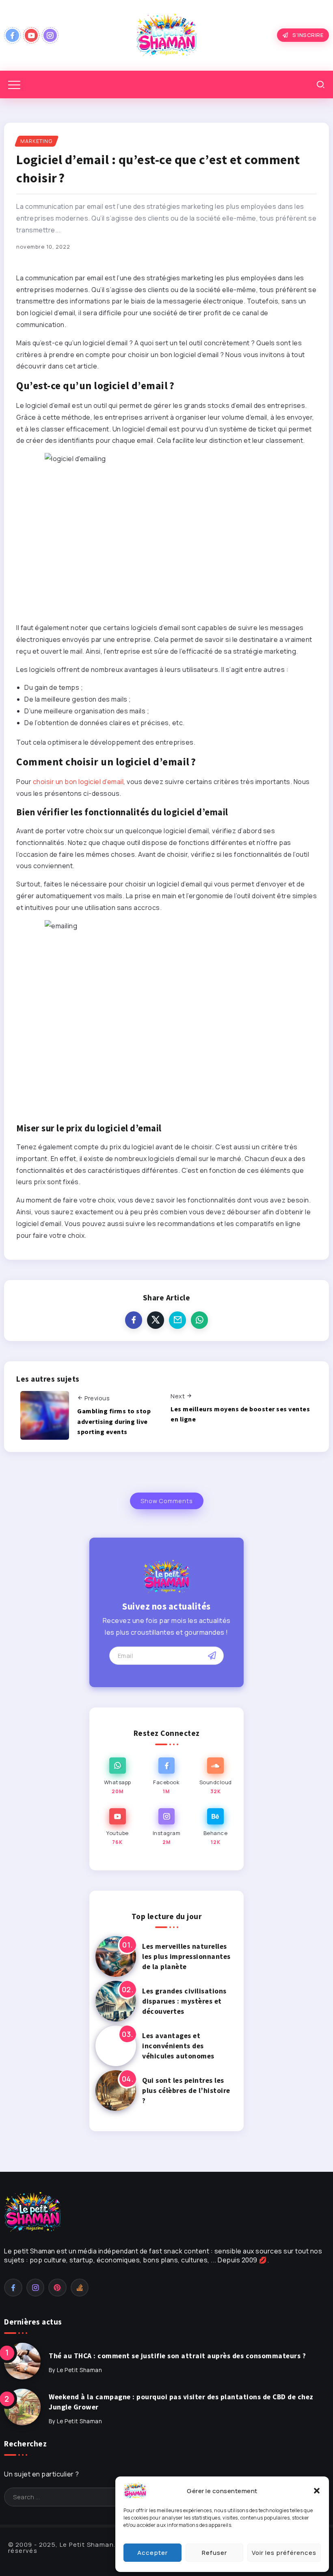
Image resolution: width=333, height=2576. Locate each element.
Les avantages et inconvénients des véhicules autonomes (178, 2046)
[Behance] (215, 1827)
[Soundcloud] (215, 1776)
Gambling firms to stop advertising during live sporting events (114, 1421)
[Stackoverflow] (80, 2288)
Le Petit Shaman (80, 2370)
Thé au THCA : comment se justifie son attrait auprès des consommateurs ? (177, 2356)
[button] (317, 2491)
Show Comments (167, 1501)
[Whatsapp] (118, 1776)
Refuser (214, 2553)
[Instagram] (50, 35)
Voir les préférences (284, 2553)
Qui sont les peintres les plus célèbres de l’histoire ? (186, 2090)
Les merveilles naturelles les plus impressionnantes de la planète (186, 1956)
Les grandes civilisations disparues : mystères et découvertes (184, 2001)
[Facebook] (12, 35)
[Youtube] (31, 35)
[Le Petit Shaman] (166, 35)
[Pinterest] (57, 2288)
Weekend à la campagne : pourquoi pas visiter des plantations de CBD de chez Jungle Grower (181, 2402)
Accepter (152, 2553)
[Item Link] (116, 1956)
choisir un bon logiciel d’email (78, 782)
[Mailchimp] (212, 1655)
